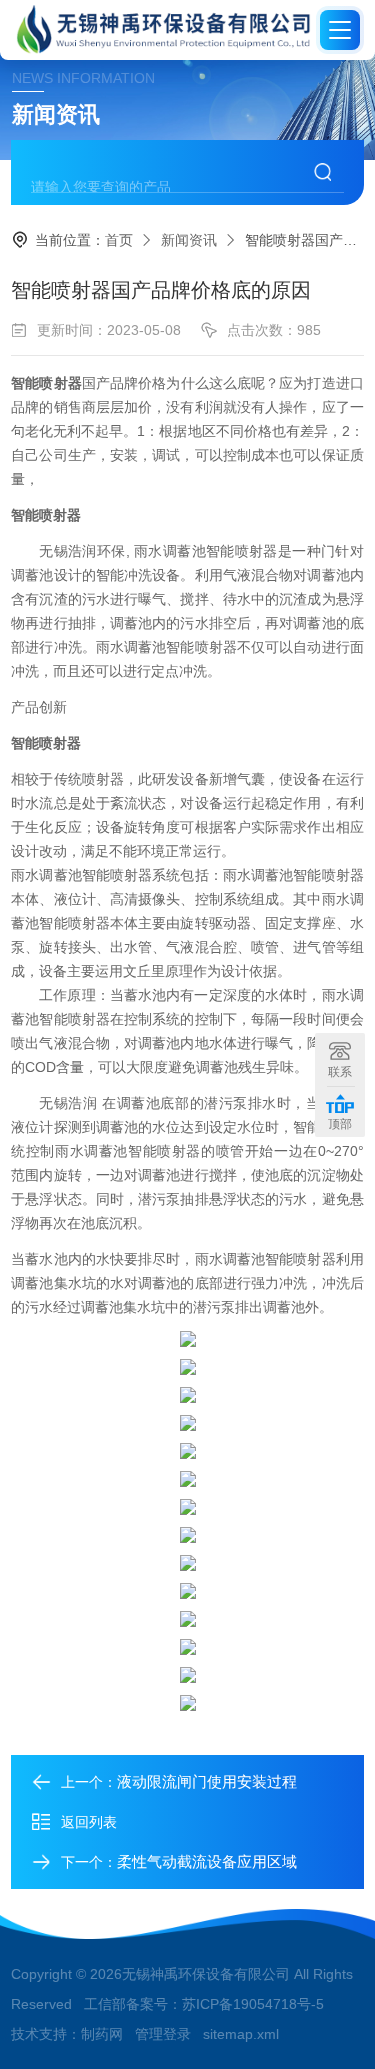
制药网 (102, 2034)
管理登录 (163, 2034)
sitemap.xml (241, 2034)
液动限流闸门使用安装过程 (207, 1781)
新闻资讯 (189, 240)
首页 (119, 240)
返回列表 (89, 1822)
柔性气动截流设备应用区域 (207, 1861)
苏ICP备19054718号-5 (253, 2004)
